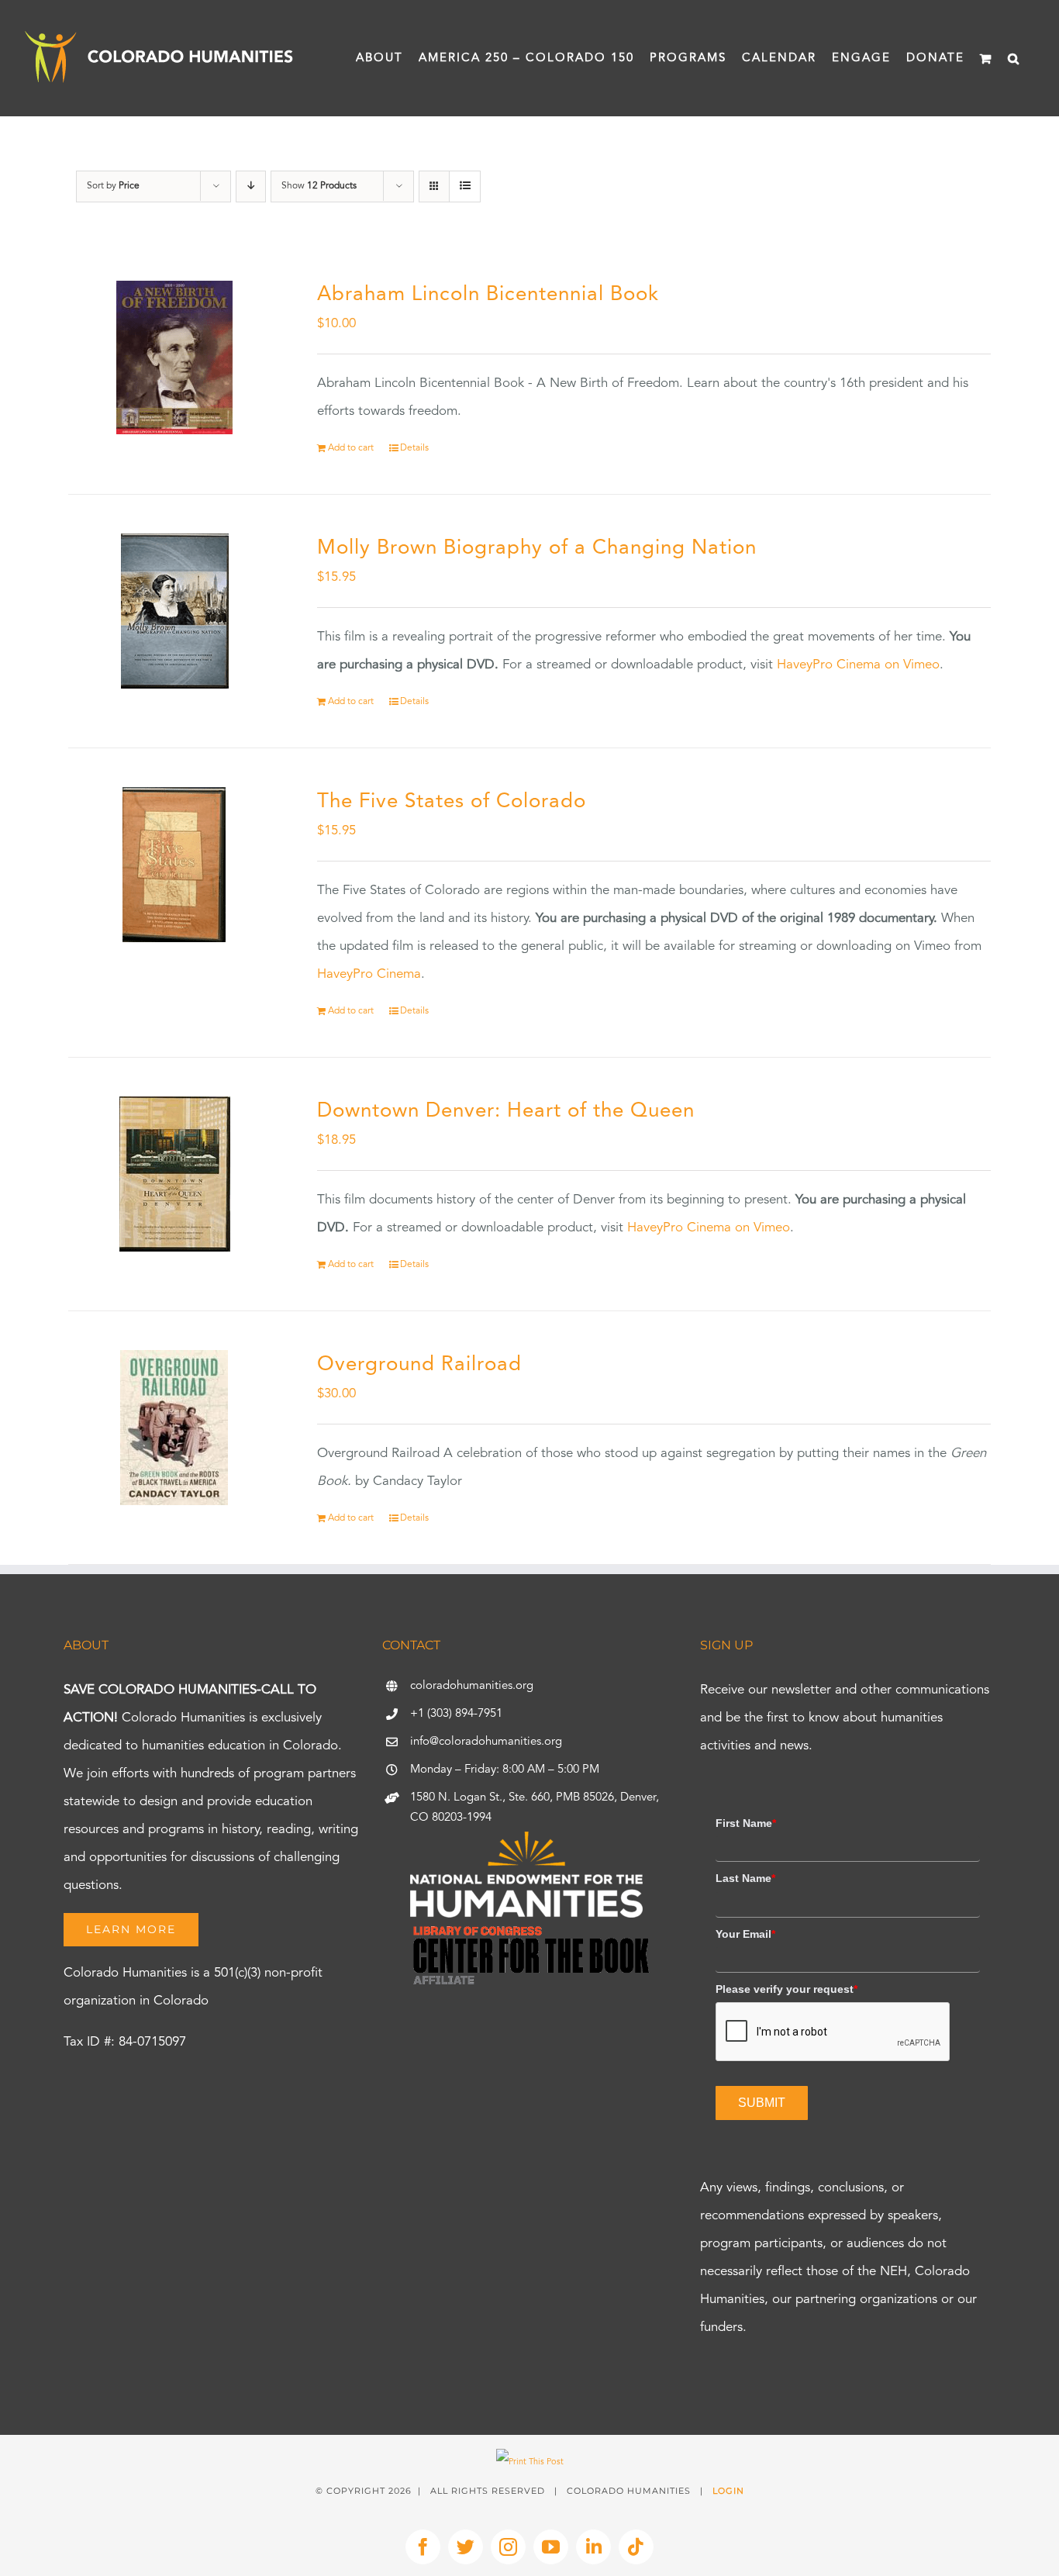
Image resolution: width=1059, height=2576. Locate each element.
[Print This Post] (530, 2462)
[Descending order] (251, 186)
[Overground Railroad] (174, 1428)
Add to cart (351, 448)
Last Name (745, 1878)
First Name (746, 1823)
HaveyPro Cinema (369, 974)
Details (414, 448)
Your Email (745, 1934)
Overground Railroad (419, 1365)
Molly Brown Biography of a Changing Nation (537, 548)
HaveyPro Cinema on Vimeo (858, 665)
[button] (1014, 58)
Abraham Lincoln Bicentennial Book (488, 295)
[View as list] (465, 186)
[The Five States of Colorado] (174, 865)
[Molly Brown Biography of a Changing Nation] (174, 611)
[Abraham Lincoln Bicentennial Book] (174, 357)
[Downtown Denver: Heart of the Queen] (174, 1174)
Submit (762, 2103)
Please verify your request (786, 1989)
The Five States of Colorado (452, 802)
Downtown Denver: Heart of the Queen (506, 1111)
